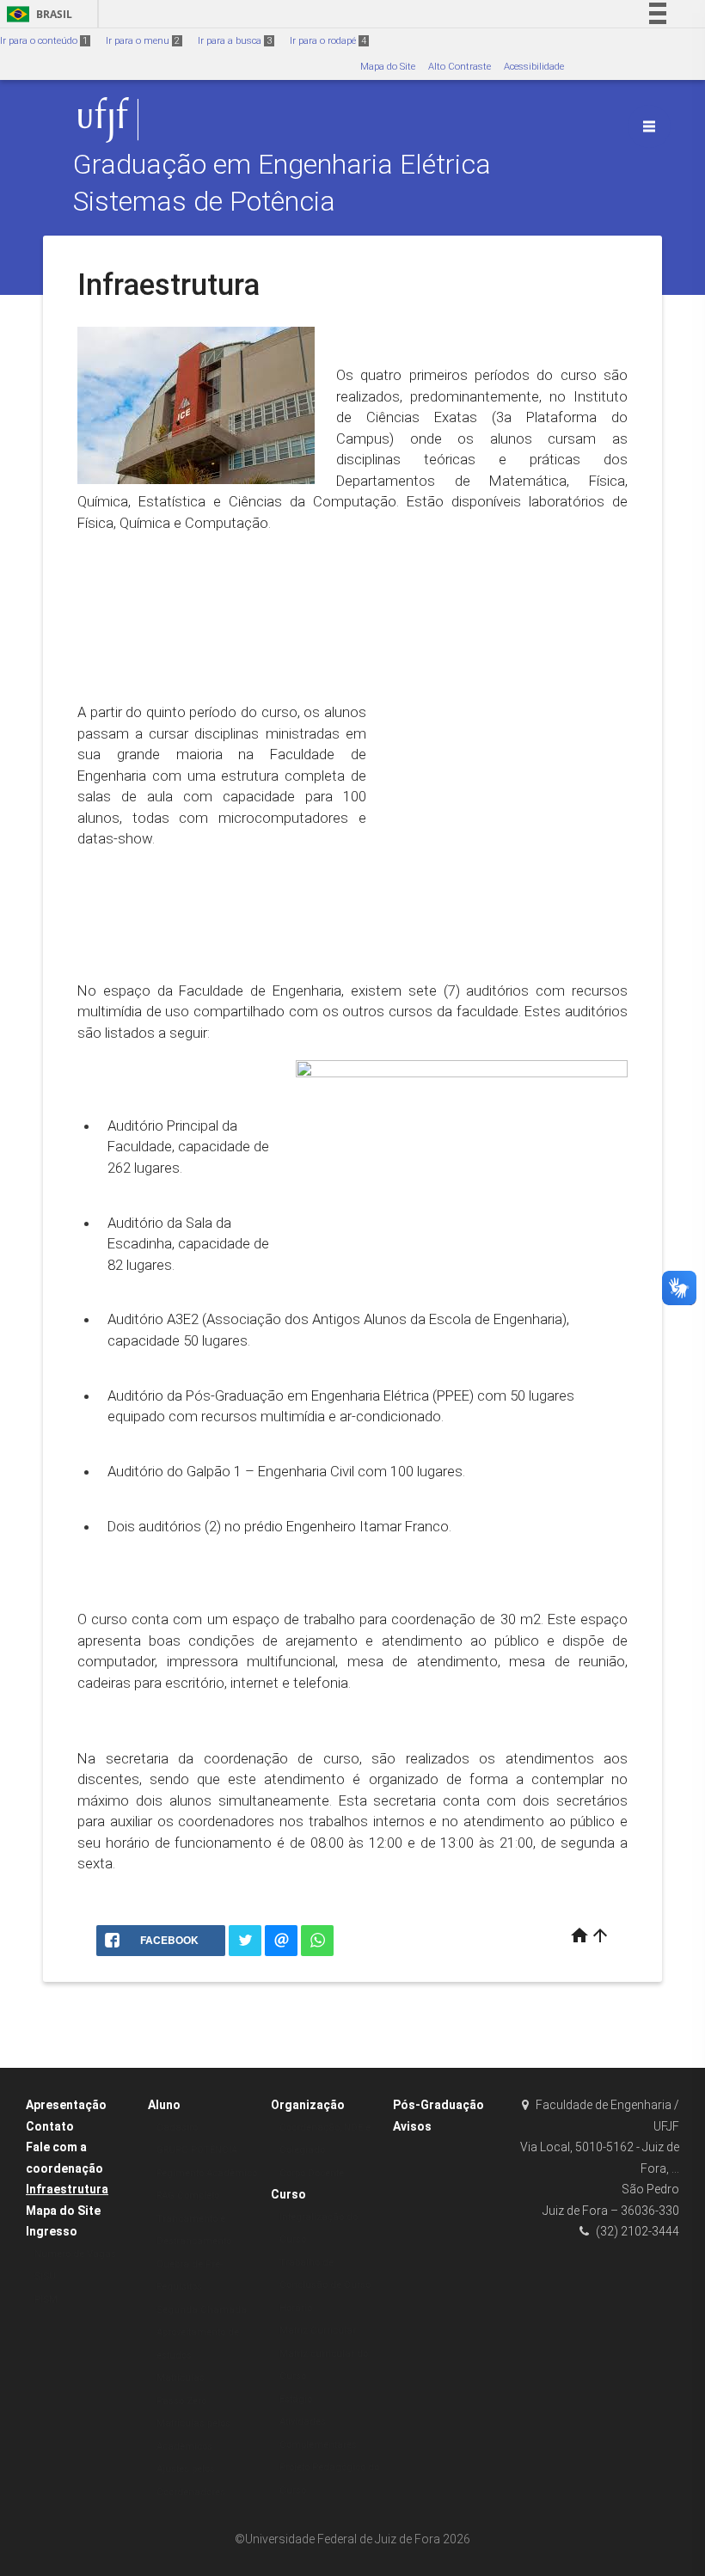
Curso (288, 2194)
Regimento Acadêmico (207, 2173)
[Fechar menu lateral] (649, 126)
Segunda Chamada (202, 2310)
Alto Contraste (460, 67)
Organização (308, 2105)
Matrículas (181, 2378)
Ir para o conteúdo (44, 41)
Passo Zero (181, 2401)
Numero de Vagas (75, 2254)
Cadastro (177, 2128)
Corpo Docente (312, 2173)
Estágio (296, 2399)
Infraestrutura (67, 2189)
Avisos (412, 2126)
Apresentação (66, 2105)
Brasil (37, 14)
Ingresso (52, 2231)
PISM (46, 2300)
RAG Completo (188, 2196)
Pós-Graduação (438, 2105)
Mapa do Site (388, 67)
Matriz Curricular (318, 2331)
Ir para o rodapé (328, 41)
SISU (45, 2276)
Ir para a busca (235, 41)
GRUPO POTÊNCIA (197, 2150)
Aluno (164, 2105)
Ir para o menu (143, 41)
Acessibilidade (534, 67)
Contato (50, 2126)
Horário (296, 2308)
